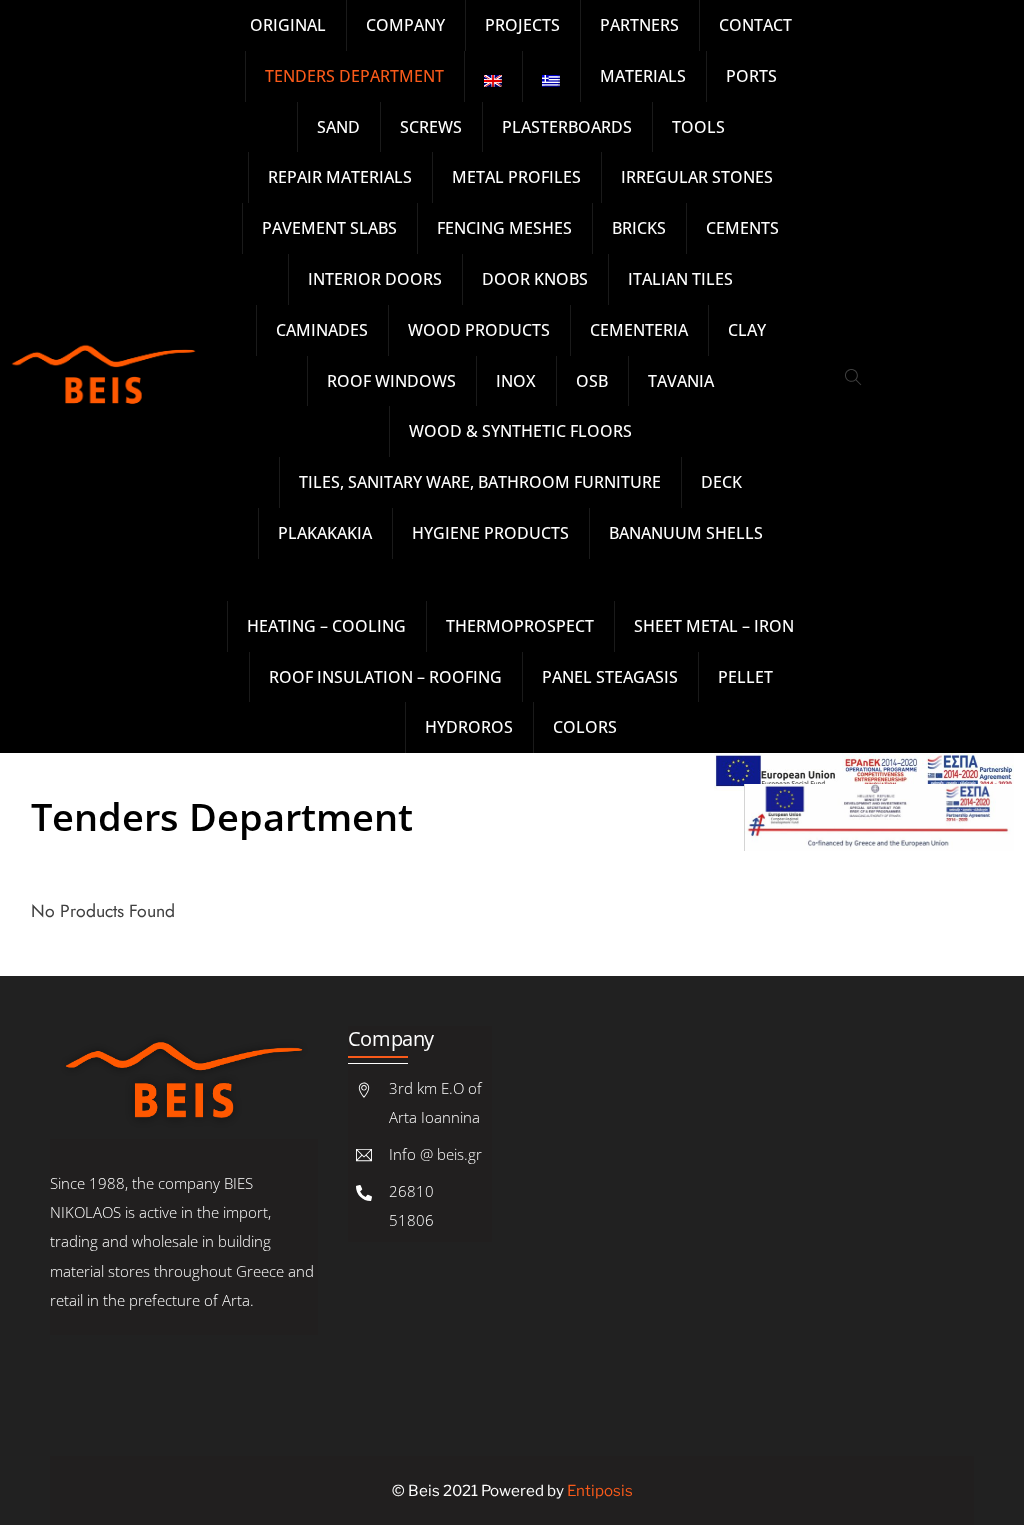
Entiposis (600, 1490)
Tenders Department (222, 816)
